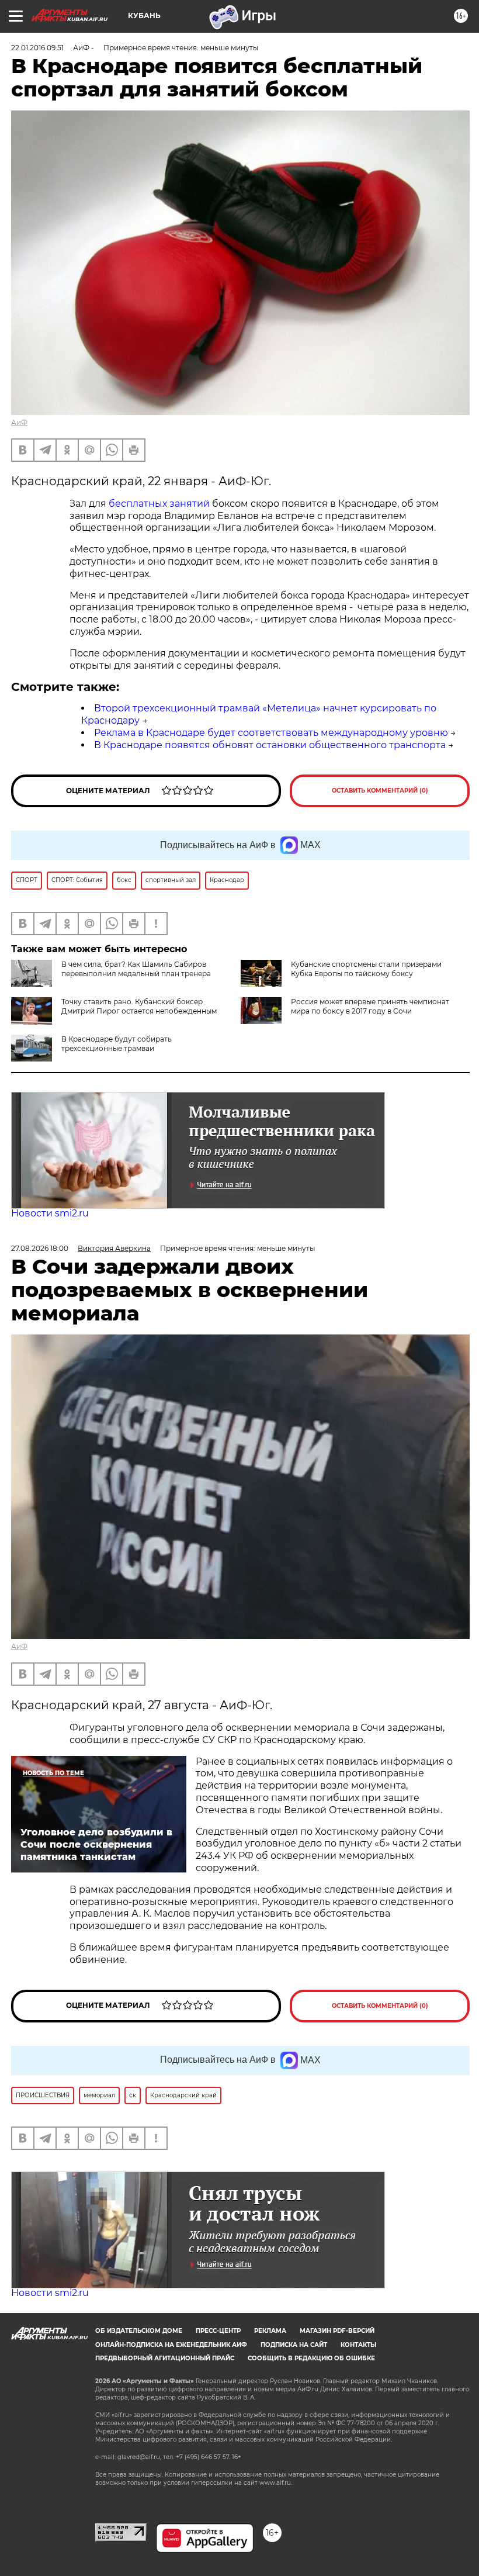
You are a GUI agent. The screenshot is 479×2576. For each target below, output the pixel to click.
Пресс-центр (218, 2331)
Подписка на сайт (294, 2345)
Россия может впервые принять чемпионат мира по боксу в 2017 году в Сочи (370, 1006)
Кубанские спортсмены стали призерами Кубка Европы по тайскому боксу (366, 969)
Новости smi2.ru (50, 1213)
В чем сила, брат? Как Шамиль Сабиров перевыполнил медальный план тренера (136, 969)
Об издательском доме (139, 2331)
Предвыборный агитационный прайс (165, 2358)
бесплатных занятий (159, 504)
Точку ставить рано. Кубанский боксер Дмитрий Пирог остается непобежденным (139, 1006)
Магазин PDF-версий (337, 2331)
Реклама (270, 2331)
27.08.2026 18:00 (40, 1248)
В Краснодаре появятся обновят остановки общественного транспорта (270, 745)
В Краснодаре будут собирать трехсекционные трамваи (117, 1044)
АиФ (19, 422)
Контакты (358, 2345)
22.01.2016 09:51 (37, 48)
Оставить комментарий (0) (380, 791)
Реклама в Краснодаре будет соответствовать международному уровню (271, 733)
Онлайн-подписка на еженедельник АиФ (171, 2345)
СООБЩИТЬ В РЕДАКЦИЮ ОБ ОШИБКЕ (311, 2358)
